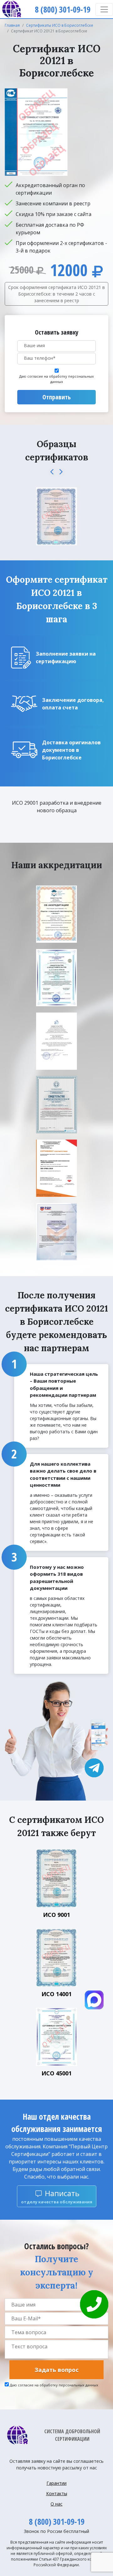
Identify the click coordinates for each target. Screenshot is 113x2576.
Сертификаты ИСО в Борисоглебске (60, 25)
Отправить (56, 397)
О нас (56, 2504)
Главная (12, 25)
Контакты (57, 2493)
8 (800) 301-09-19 (57, 2522)
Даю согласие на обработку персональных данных (56, 379)
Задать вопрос (56, 2370)
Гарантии (56, 2483)
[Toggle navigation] (104, 9)
